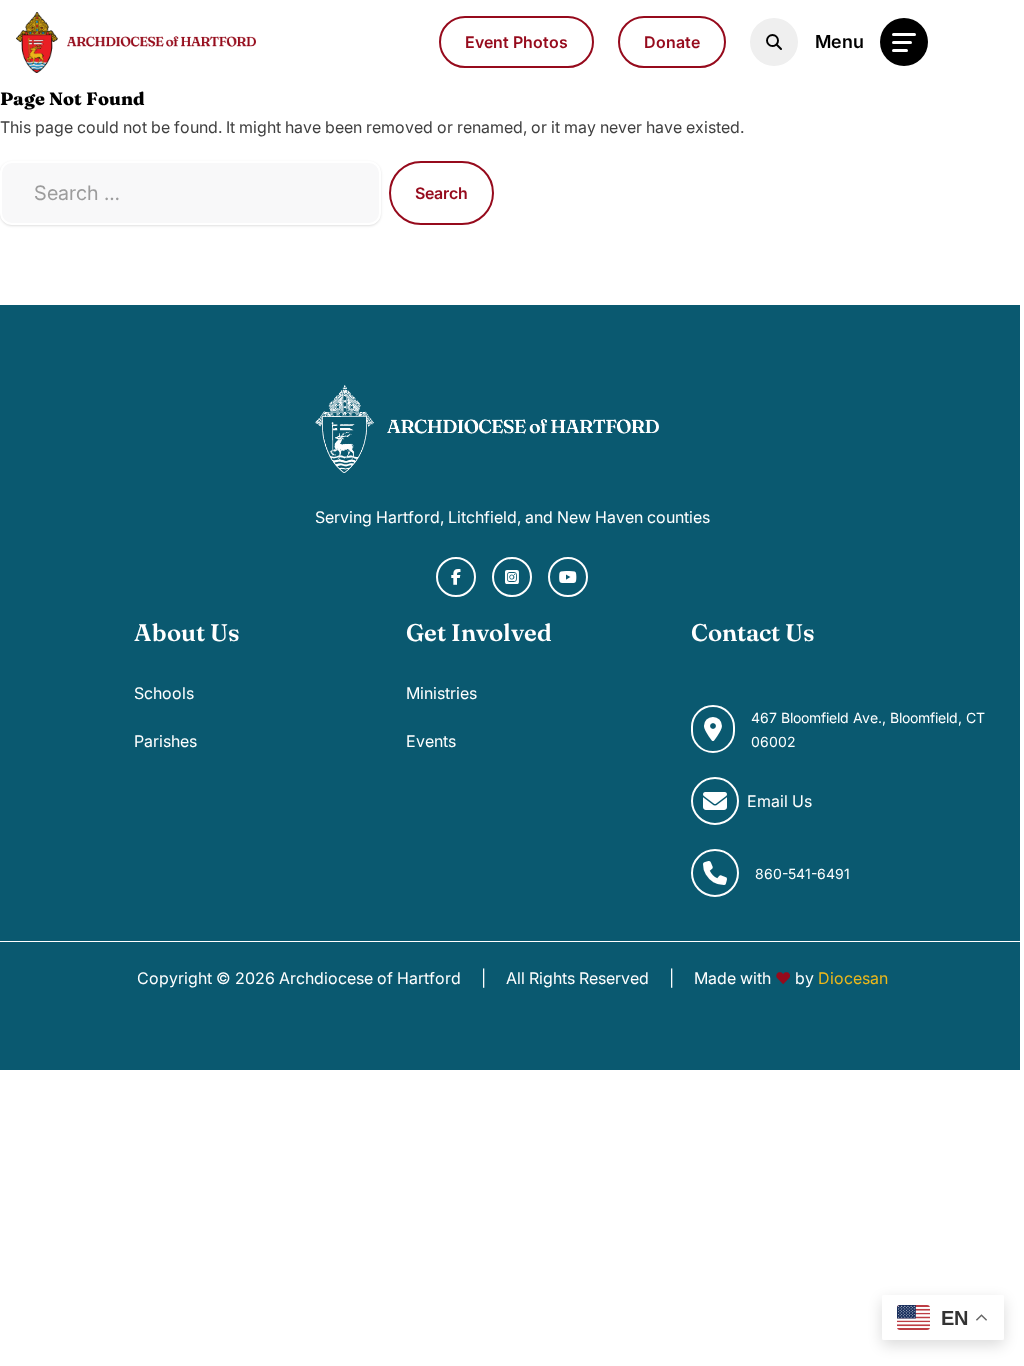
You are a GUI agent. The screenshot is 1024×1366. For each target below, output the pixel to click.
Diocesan (853, 978)
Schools (164, 693)
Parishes (165, 741)
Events (431, 741)
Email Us (779, 801)
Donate (672, 42)
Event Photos (516, 42)
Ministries (441, 693)
